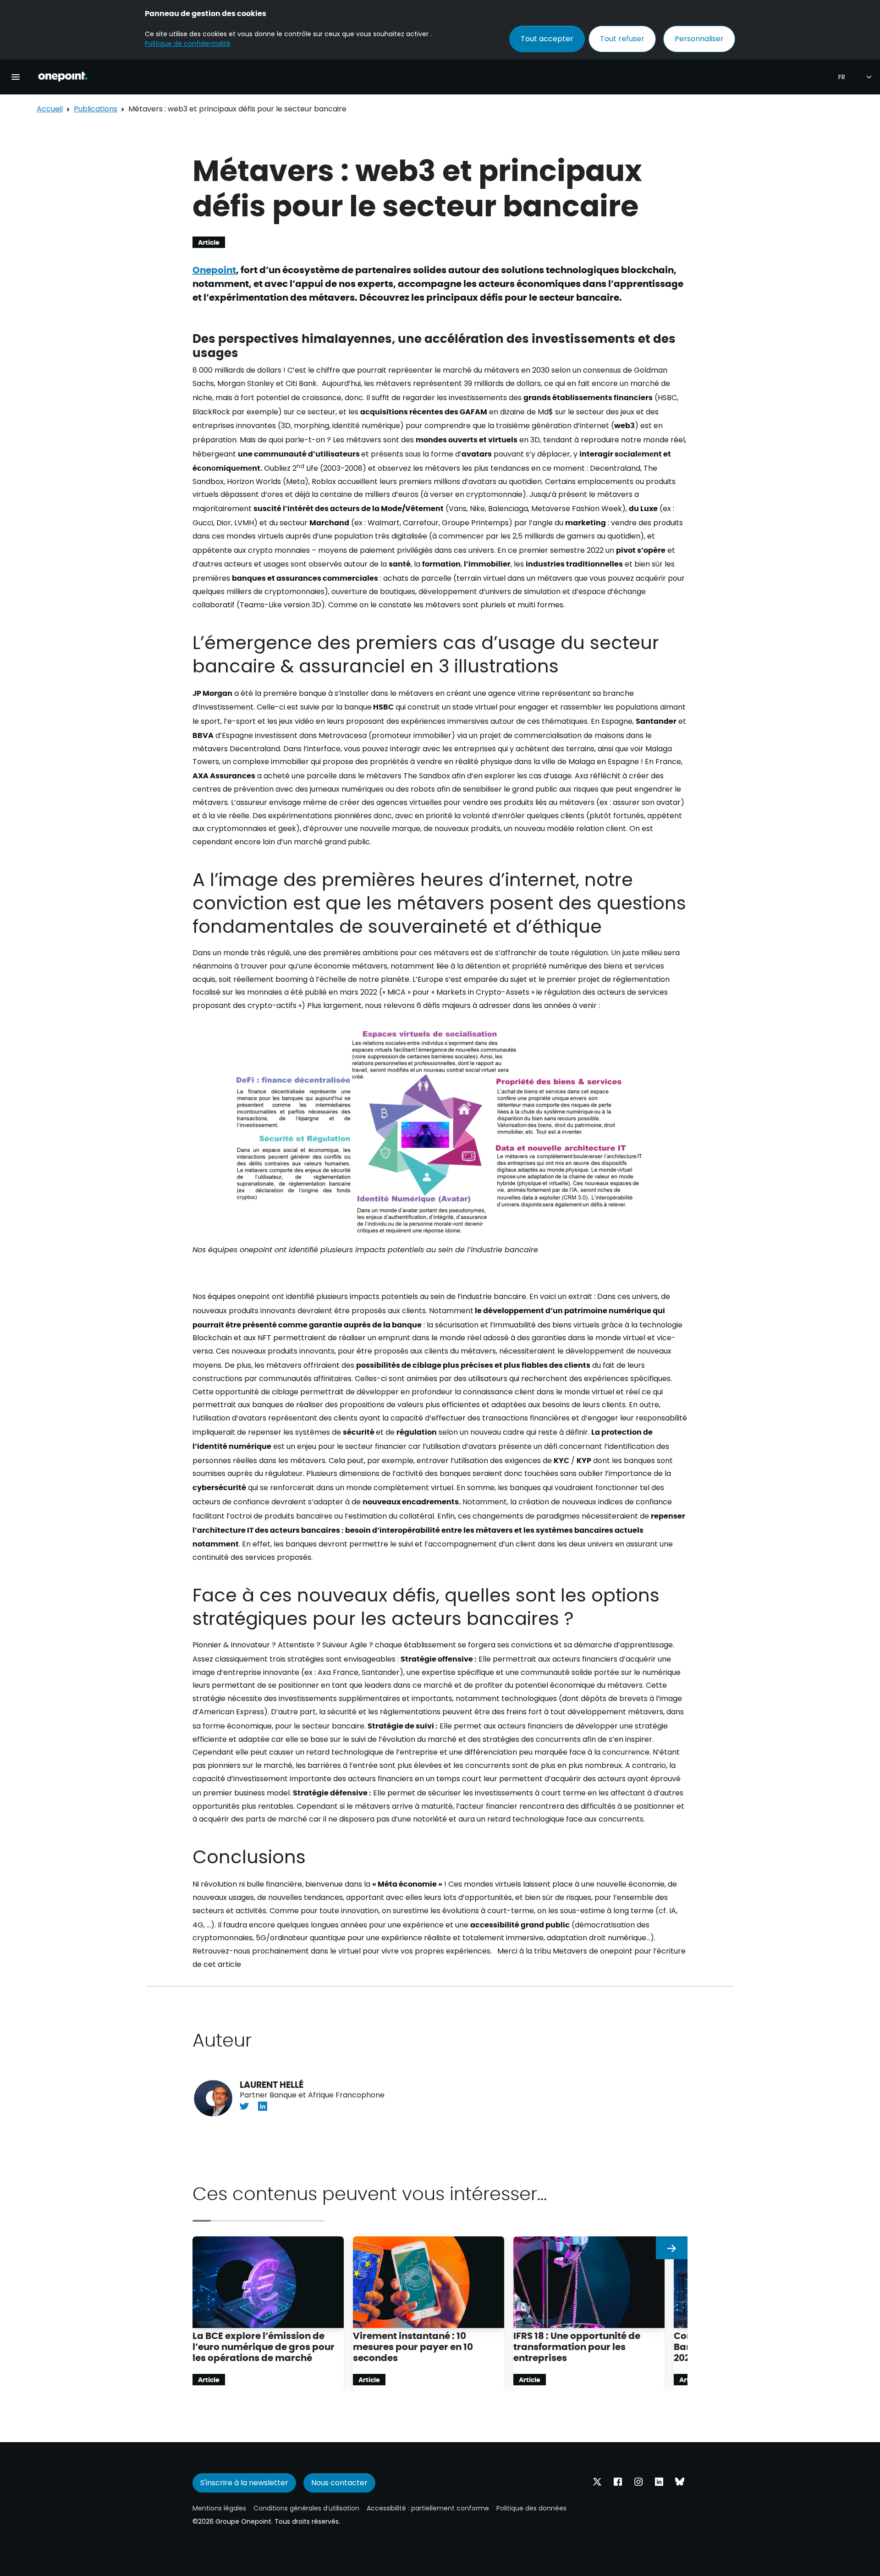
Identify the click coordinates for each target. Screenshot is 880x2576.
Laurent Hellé (272, 2084)
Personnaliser (699, 39)
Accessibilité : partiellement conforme (428, 2508)
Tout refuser (622, 39)
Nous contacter (339, 2483)
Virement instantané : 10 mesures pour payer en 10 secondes (413, 2346)
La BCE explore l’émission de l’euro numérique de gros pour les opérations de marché (264, 2346)
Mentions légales (219, 2508)
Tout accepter (547, 39)
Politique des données (531, 2508)
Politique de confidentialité (188, 44)
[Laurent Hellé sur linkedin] (263, 2106)
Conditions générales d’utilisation (306, 2508)
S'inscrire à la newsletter (244, 2483)
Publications (96, 109)
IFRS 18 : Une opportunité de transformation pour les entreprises (577, 2346)
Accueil (50, 109)
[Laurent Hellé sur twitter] (244, 2106)
